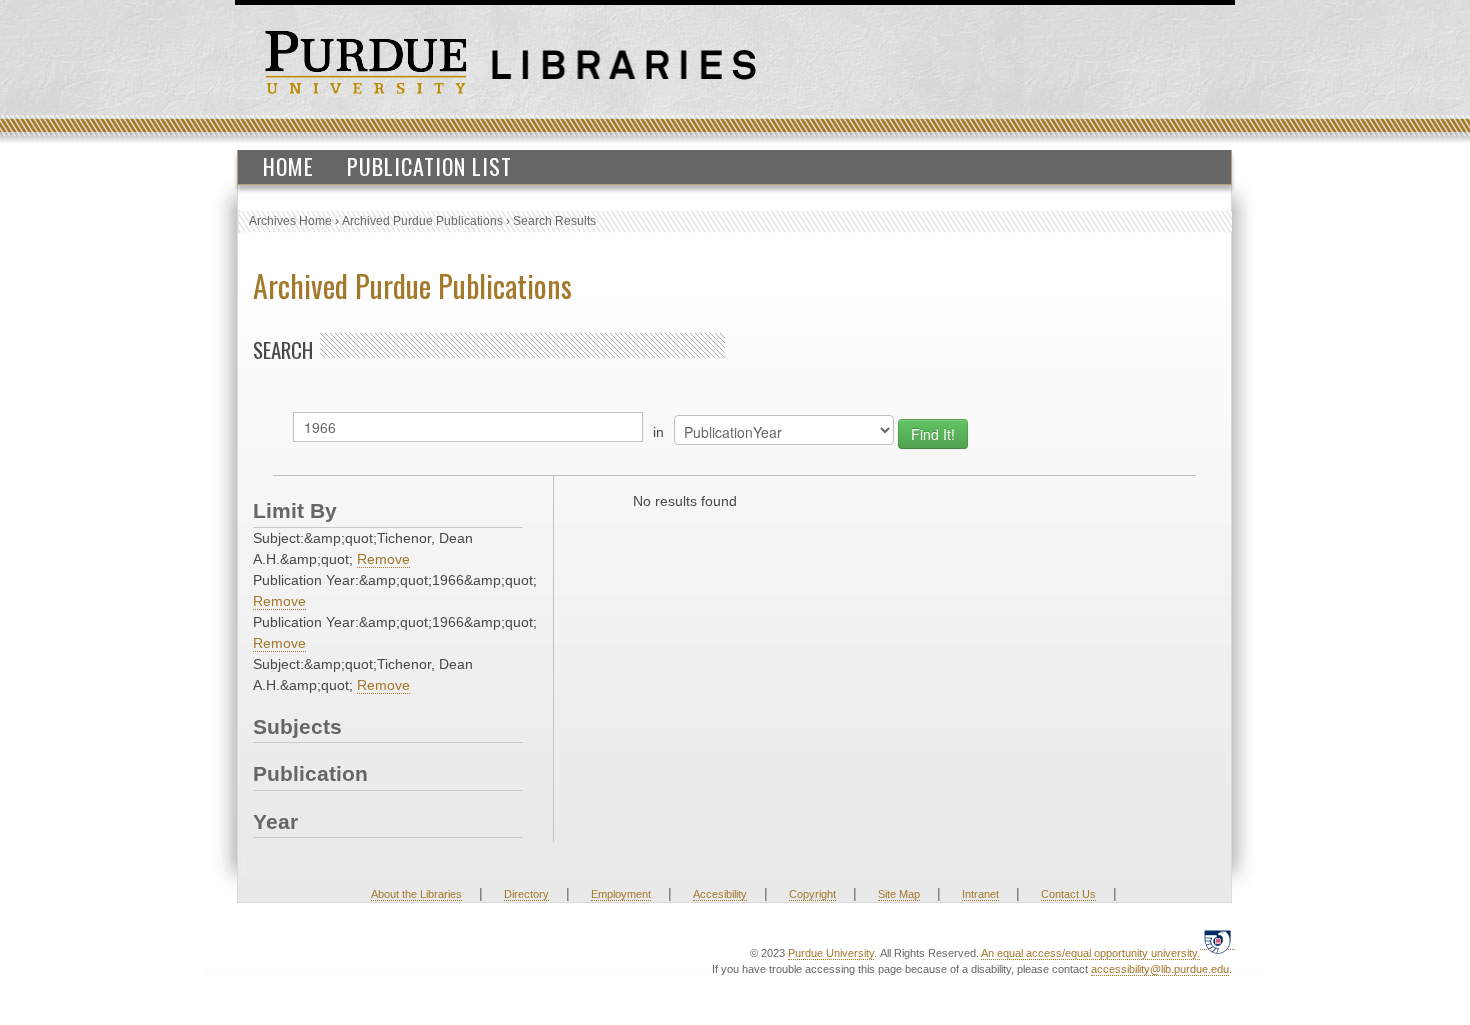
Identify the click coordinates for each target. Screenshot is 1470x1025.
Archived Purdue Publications (422, 221)
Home (288, 166)
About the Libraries (416, 894)
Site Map (899, 894)
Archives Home (290, 221)
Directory (526, 894)
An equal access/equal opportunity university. (1090, 953)
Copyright (812, 894)
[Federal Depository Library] (1217, 941)
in (658, 432)
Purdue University (831, 953)
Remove (383, 559)
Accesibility (720, 894)
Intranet (980, 894)
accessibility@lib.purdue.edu (1160, 969)
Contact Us (1068, 894)
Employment (621, 894)
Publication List (429, 166)
